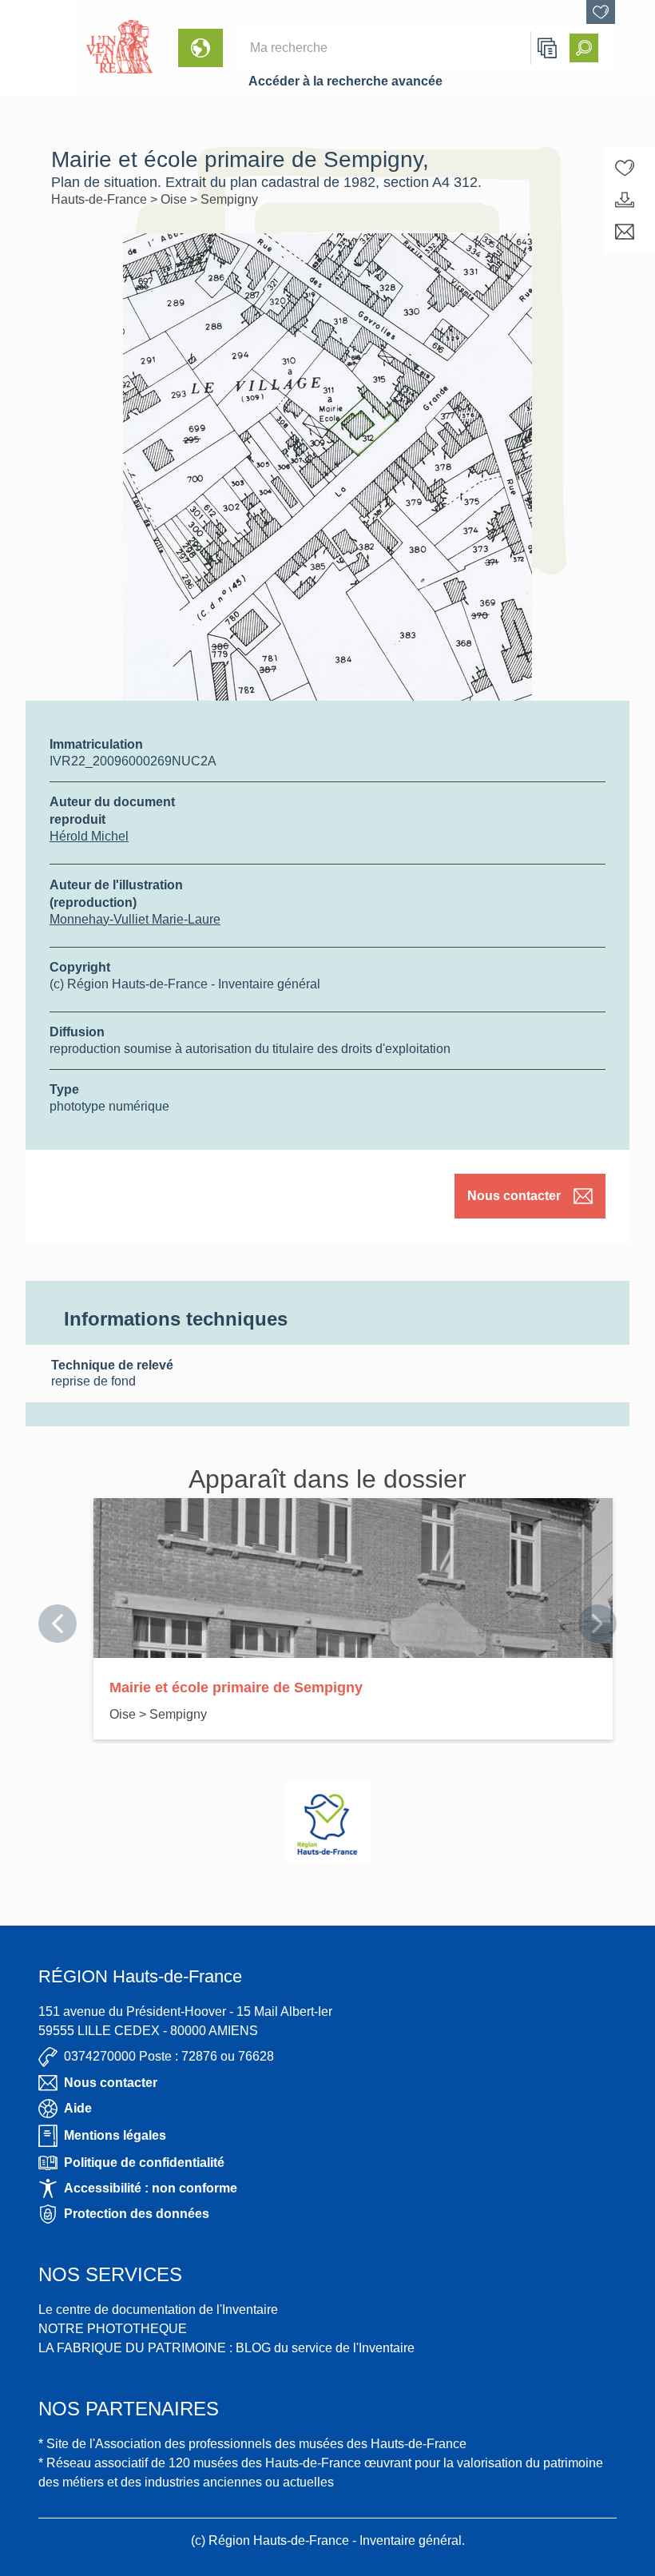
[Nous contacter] (625, 232)
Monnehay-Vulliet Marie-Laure (135, 919)
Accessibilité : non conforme (151, 2188)
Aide (78, 2108)
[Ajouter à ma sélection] (625, 168)
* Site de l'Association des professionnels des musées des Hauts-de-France (252, 2444)
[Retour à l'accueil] (37, 48)
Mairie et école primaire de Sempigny (236, 1688)
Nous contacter (514, 1196)
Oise (175, 199)
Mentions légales (115, 2135)
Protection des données (137, 2214)
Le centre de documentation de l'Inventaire (158, 2310)
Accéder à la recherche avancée (345, 81)
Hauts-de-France (101, 199)
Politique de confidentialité (144, 2163)
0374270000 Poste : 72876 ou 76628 (169, 2056)
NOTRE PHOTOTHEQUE (113, 2329)
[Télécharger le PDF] (625, 200)
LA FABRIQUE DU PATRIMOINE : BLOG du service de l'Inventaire (226, 2348)
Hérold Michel (89, 836)
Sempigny (229, 199)
